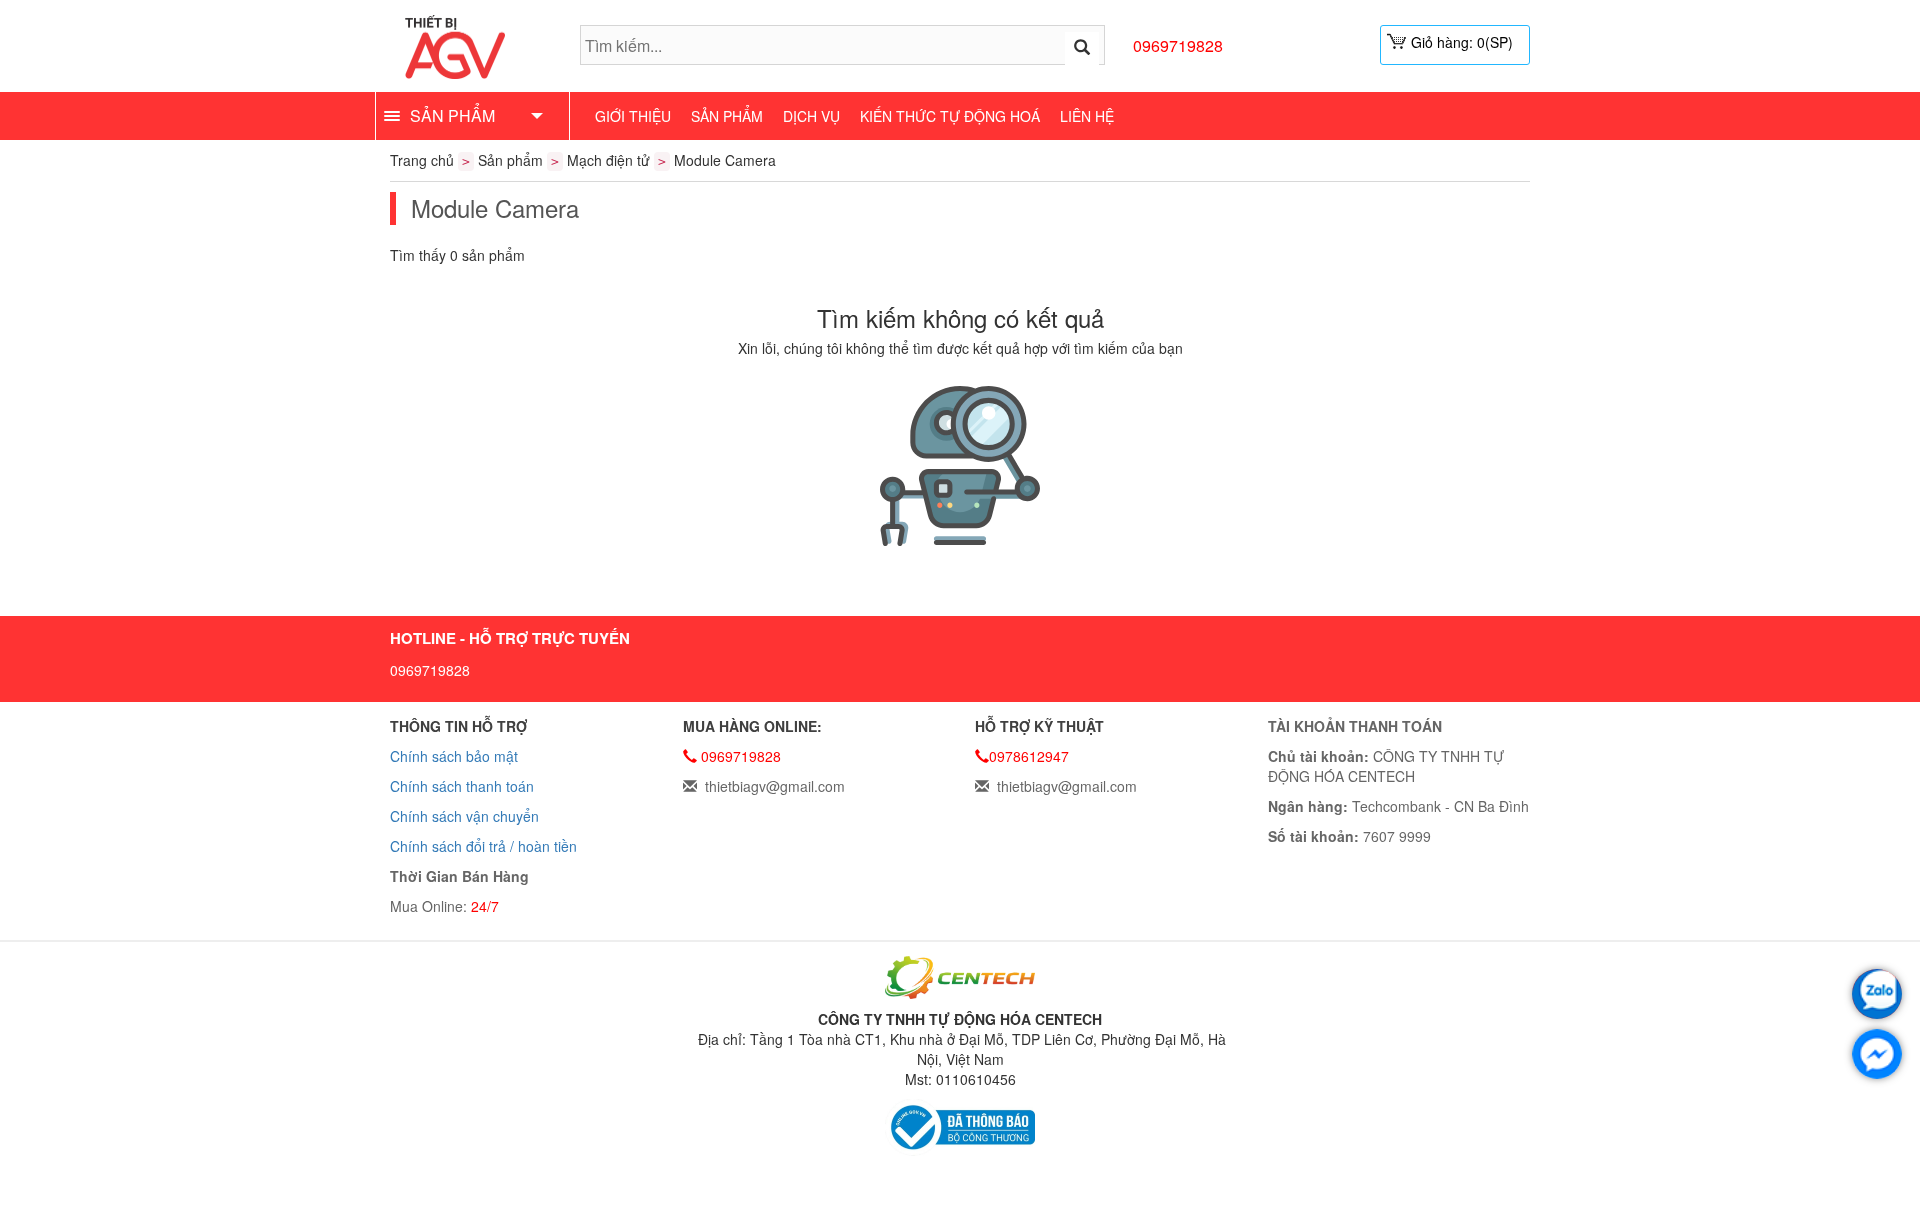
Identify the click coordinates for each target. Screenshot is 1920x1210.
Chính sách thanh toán (462, 786)
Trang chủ (422, 160)
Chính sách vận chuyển (464, 816)
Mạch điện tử (608, 160)
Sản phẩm (727, 116)
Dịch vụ (811, 116)
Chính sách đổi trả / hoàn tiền (483, 846)
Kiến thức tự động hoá (950, 116)
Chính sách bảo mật (454, 756)
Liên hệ (1087, 116)
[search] (1082, 48)
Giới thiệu (633, 116)
